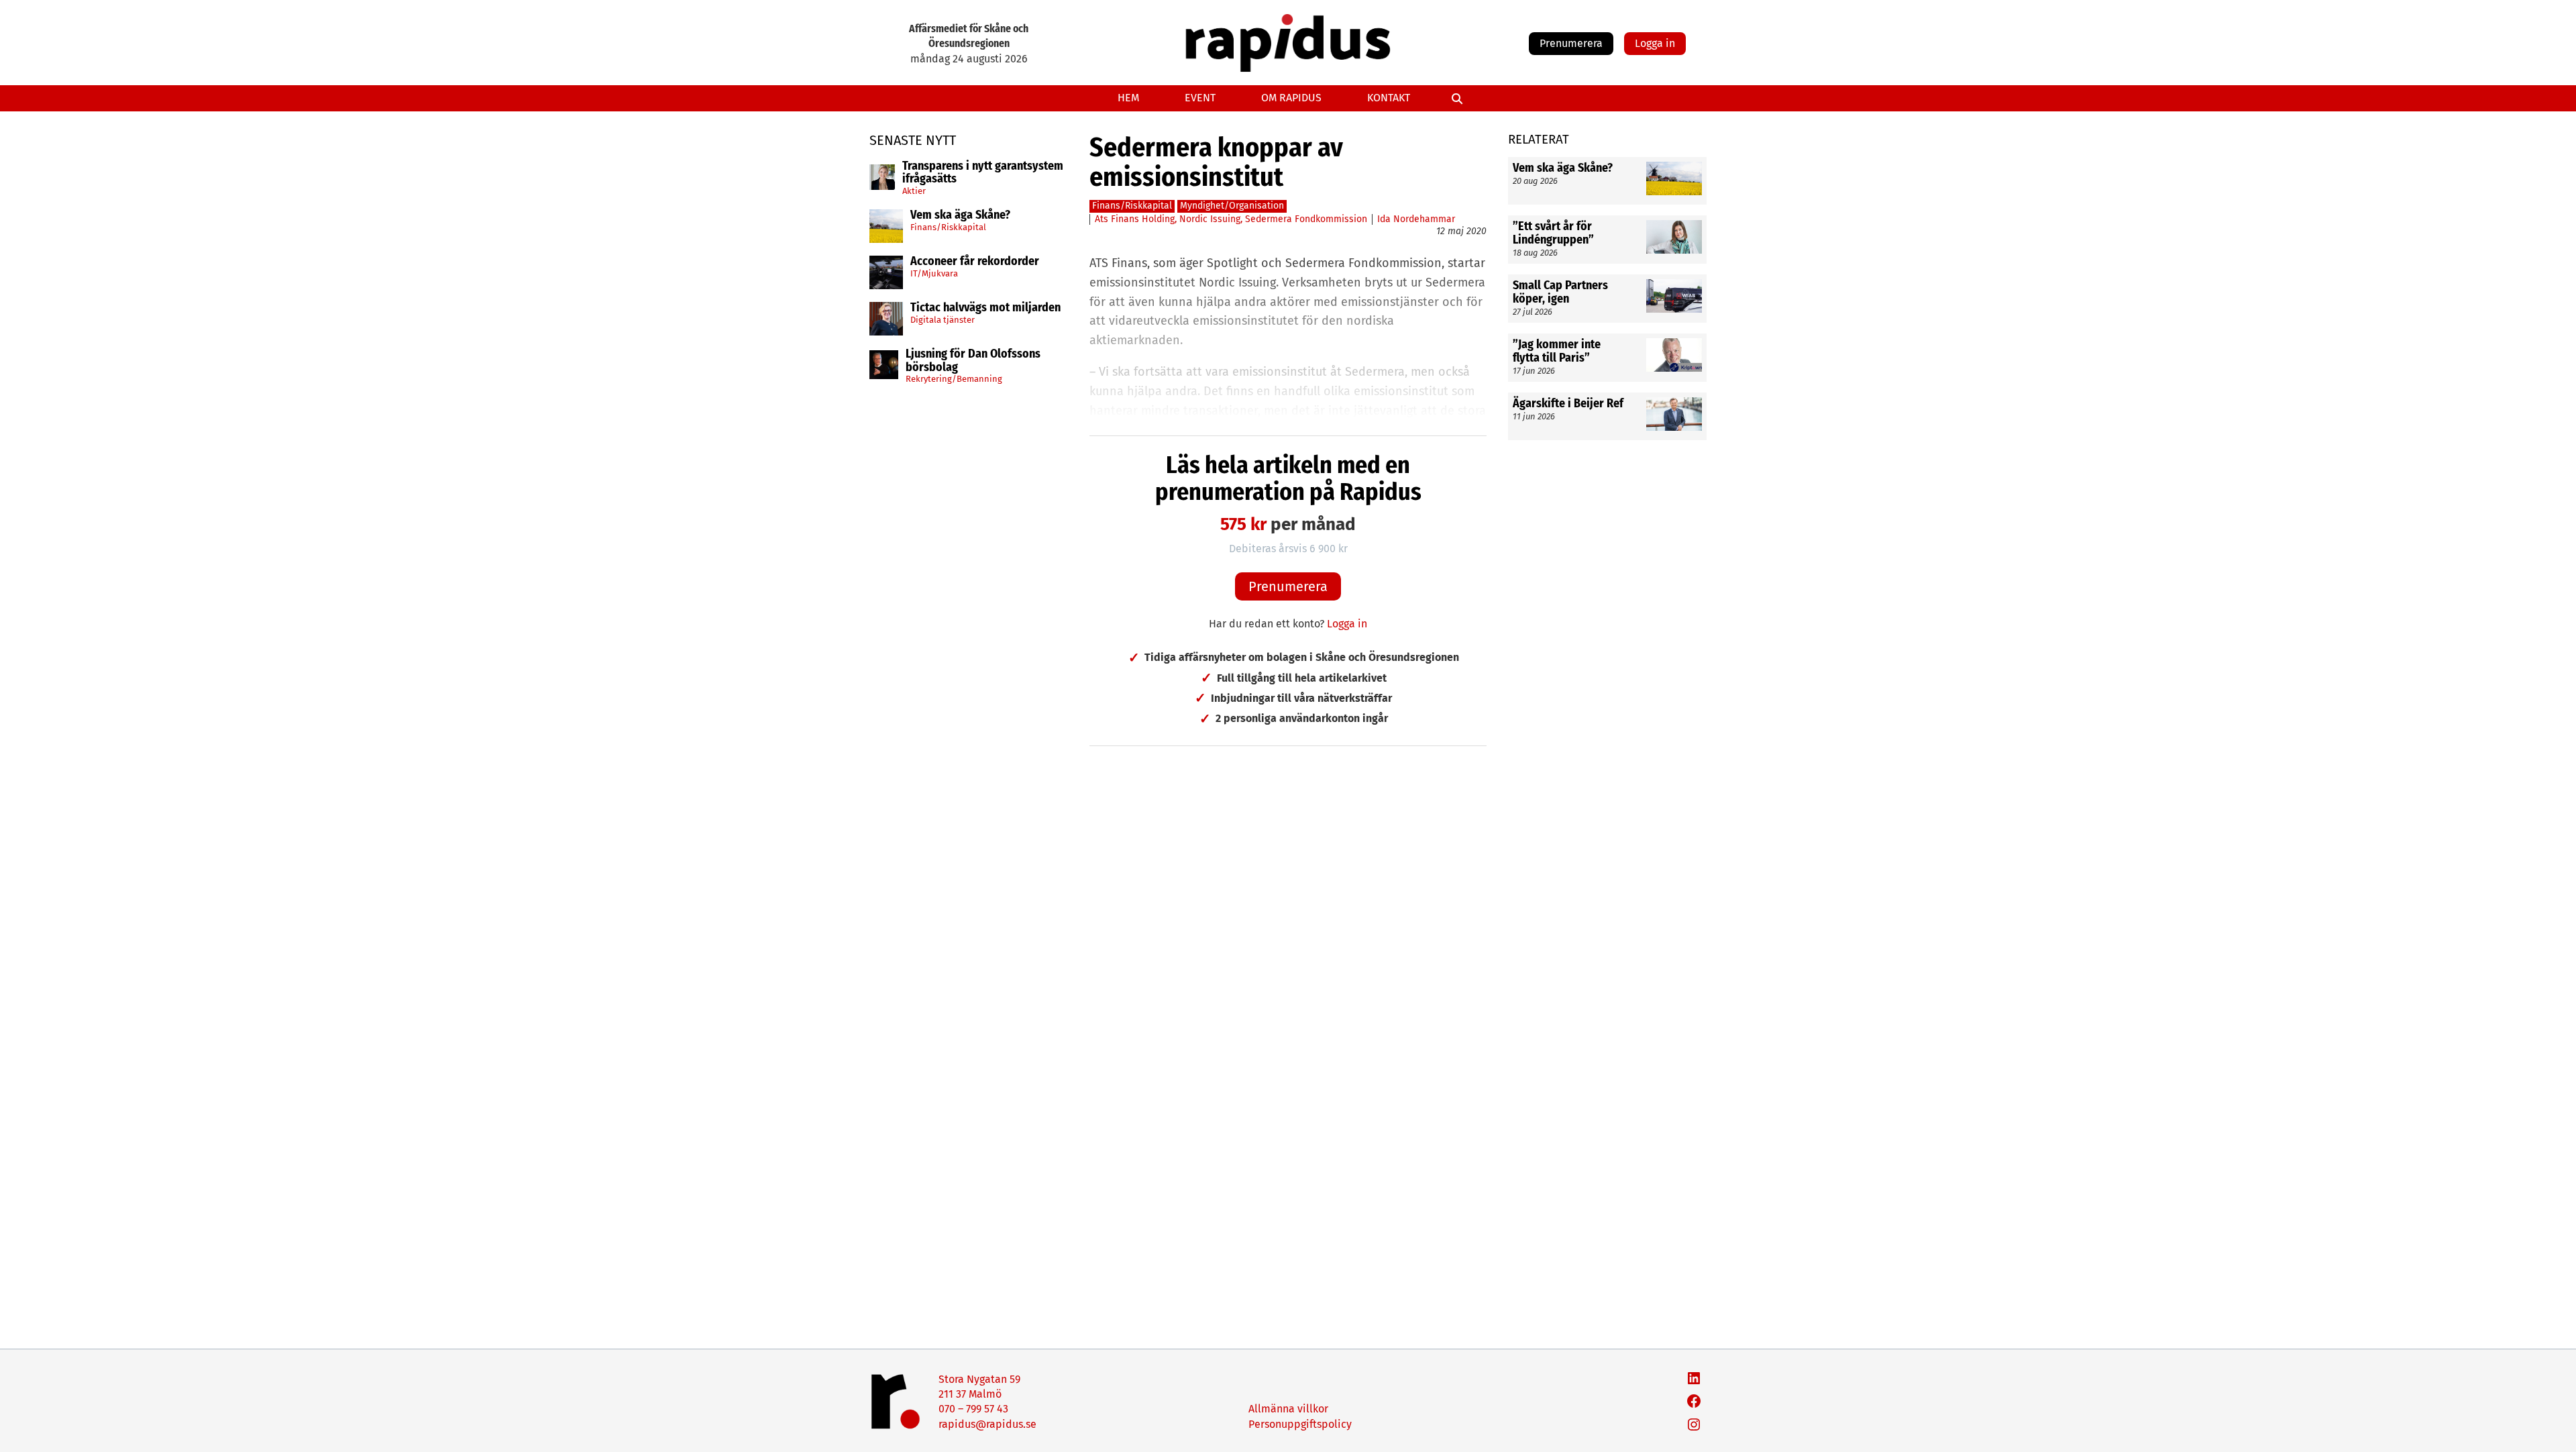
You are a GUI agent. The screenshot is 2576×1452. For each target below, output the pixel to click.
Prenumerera (1571, 43)
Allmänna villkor (1288, 1409)
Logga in (1655, 43)
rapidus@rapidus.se (987, 1424)
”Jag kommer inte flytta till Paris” (1557, 352)
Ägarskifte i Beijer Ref (1568, 404)
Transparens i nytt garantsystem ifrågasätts (983, 173)
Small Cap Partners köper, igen (1560, 293)
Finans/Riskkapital (948, 227)
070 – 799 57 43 (973, 1409)
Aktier (914, 191)
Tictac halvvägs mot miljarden (985, 308)
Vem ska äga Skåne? (960, 215)
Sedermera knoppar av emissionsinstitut (1216, 162)
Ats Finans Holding (1135, 219)
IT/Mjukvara (934, 273)
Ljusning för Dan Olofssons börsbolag (973, 361)
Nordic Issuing (1210, 219)
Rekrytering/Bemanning (954, 379)
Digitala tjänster (943, 320)
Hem (1128, 98)
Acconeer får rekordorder (976, 262)
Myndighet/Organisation (1232, 206)
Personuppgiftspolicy (1300, 1424)
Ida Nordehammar (1416, 219)
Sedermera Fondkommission (1306, 219)
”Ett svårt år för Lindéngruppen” (1553, 234)
